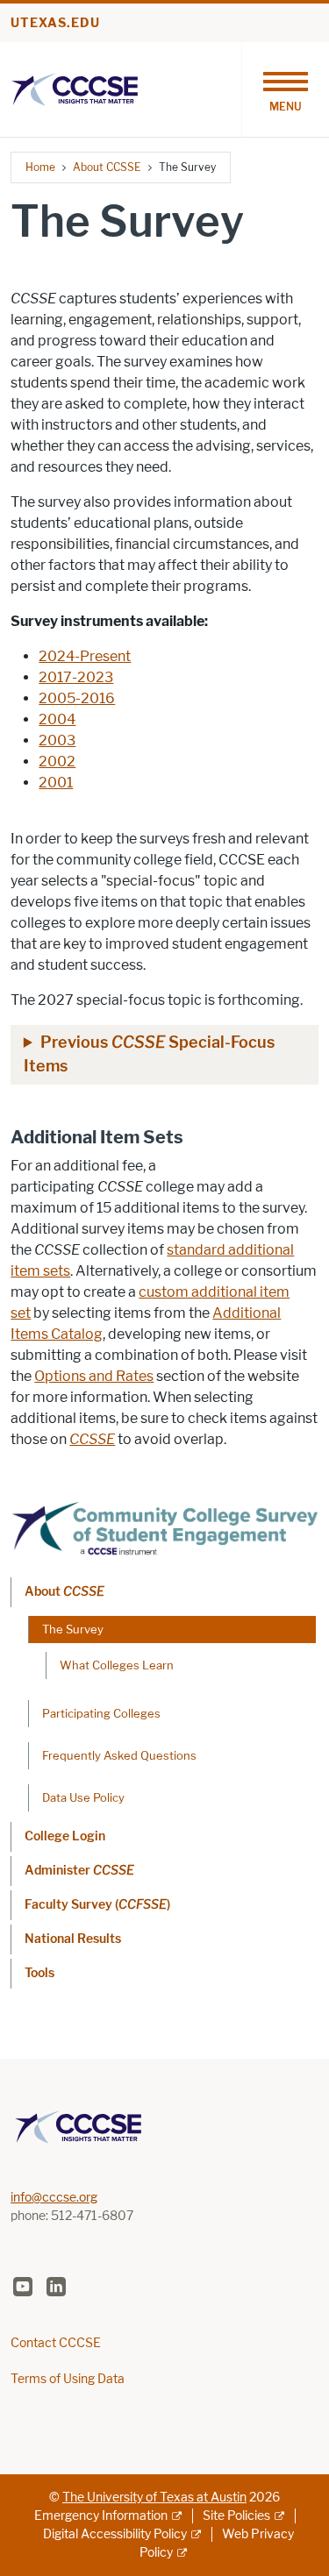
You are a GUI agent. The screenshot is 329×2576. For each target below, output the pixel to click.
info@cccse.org (54, 2198)
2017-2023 (76, 677)
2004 (57, 719)
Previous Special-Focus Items (149, 1054)
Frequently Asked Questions (119, 1755)
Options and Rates (94, 1376)
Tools (39, 1973)
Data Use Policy (83, 1797)
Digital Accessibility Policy (115, 2534)
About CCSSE (107, 167)
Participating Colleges (101, 1713)
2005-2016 (77, 698)
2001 (56, 783)
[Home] (75, 88)
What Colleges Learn (117, 1665)
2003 (57, 740)
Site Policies (236, 2516)
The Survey (73, 1629)
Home (40, 167)
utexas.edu (55, 23)
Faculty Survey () (97, 1905)
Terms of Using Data (68, 2379)
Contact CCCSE (56, 2343)
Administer (79, 1871)
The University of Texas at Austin (154, 2498)
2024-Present (85, 656)
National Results (73, 1939)
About (64, 1592)
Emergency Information (101, 2516)
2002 (57, 761)
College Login (65, 1836)
